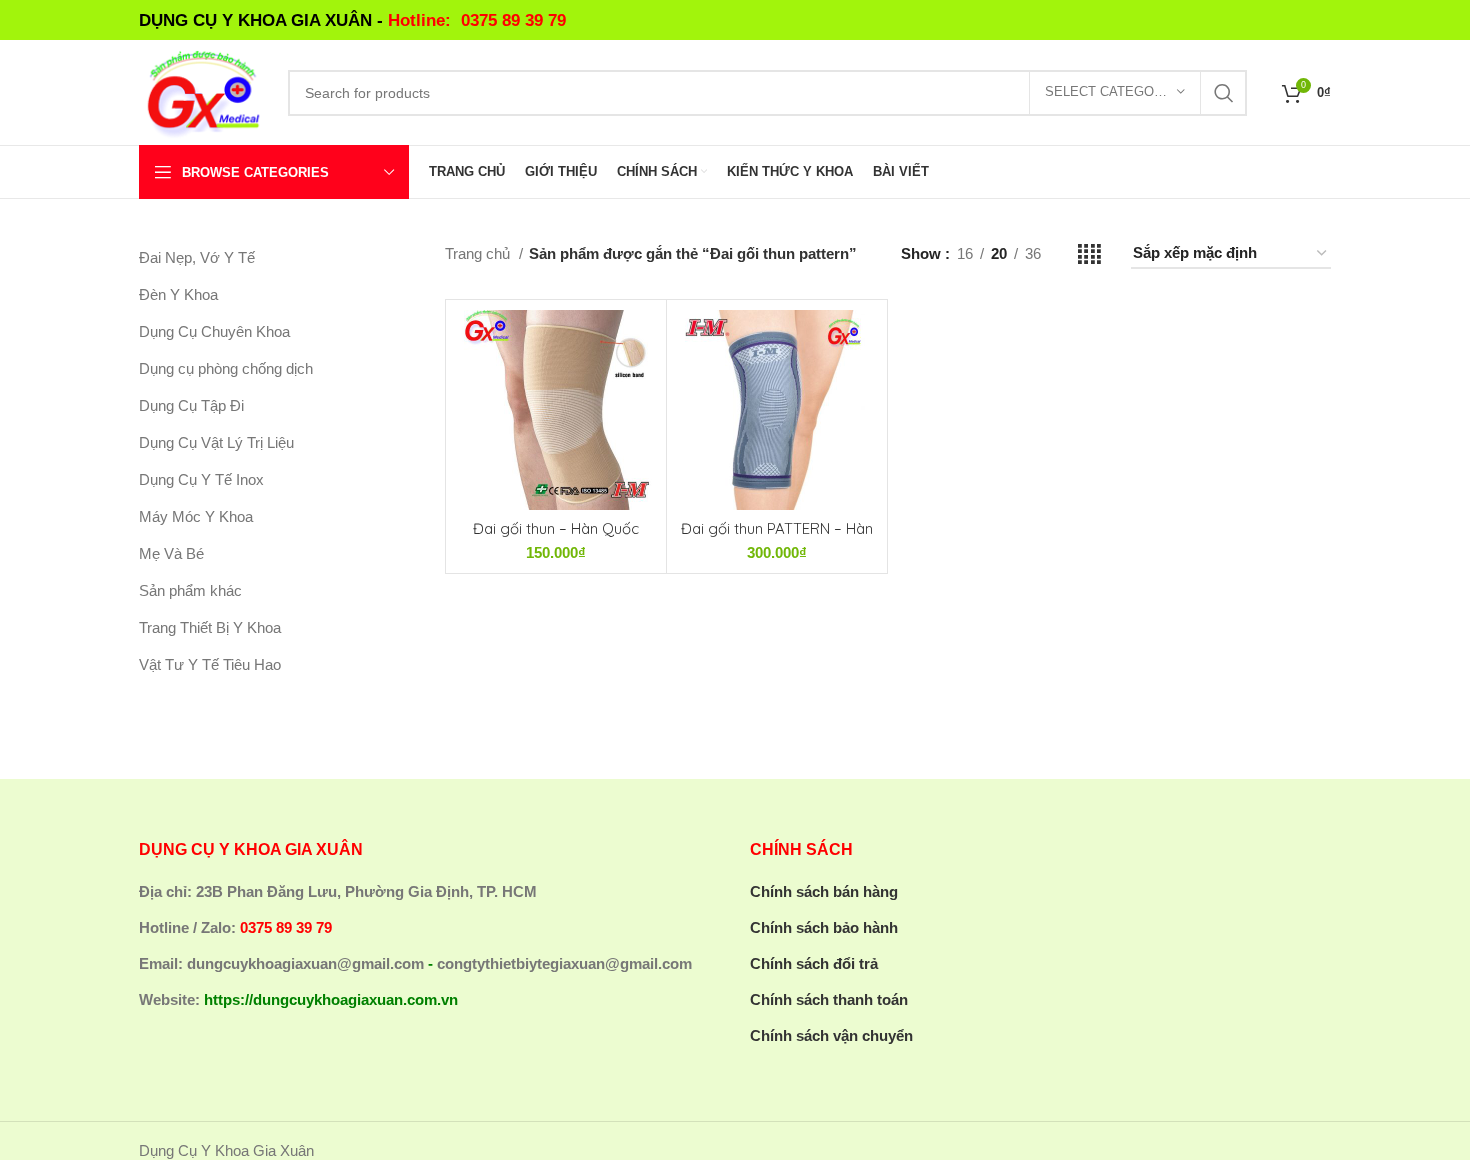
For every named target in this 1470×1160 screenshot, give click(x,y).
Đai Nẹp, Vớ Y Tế (197, 257)
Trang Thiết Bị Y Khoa (210, 627)
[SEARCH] (1224, 93)
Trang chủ (479, 253)
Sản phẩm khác (190, 590)
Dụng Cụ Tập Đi (191, 405)
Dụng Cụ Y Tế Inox (201, 479)
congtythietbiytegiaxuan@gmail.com (564, 963)
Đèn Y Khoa (178, 294)
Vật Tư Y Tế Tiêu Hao (210, 664)
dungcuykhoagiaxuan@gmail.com (305, 963)
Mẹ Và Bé (171, 553)
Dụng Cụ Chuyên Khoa (214, 331)
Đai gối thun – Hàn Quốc (556, 528)
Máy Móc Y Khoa (196, 516)
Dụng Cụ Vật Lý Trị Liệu (216, 442)
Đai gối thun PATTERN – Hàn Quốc (777, 537)
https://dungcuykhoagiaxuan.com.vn (331, 999)
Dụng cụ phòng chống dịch (226, 368)
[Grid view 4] (1089, 254)
